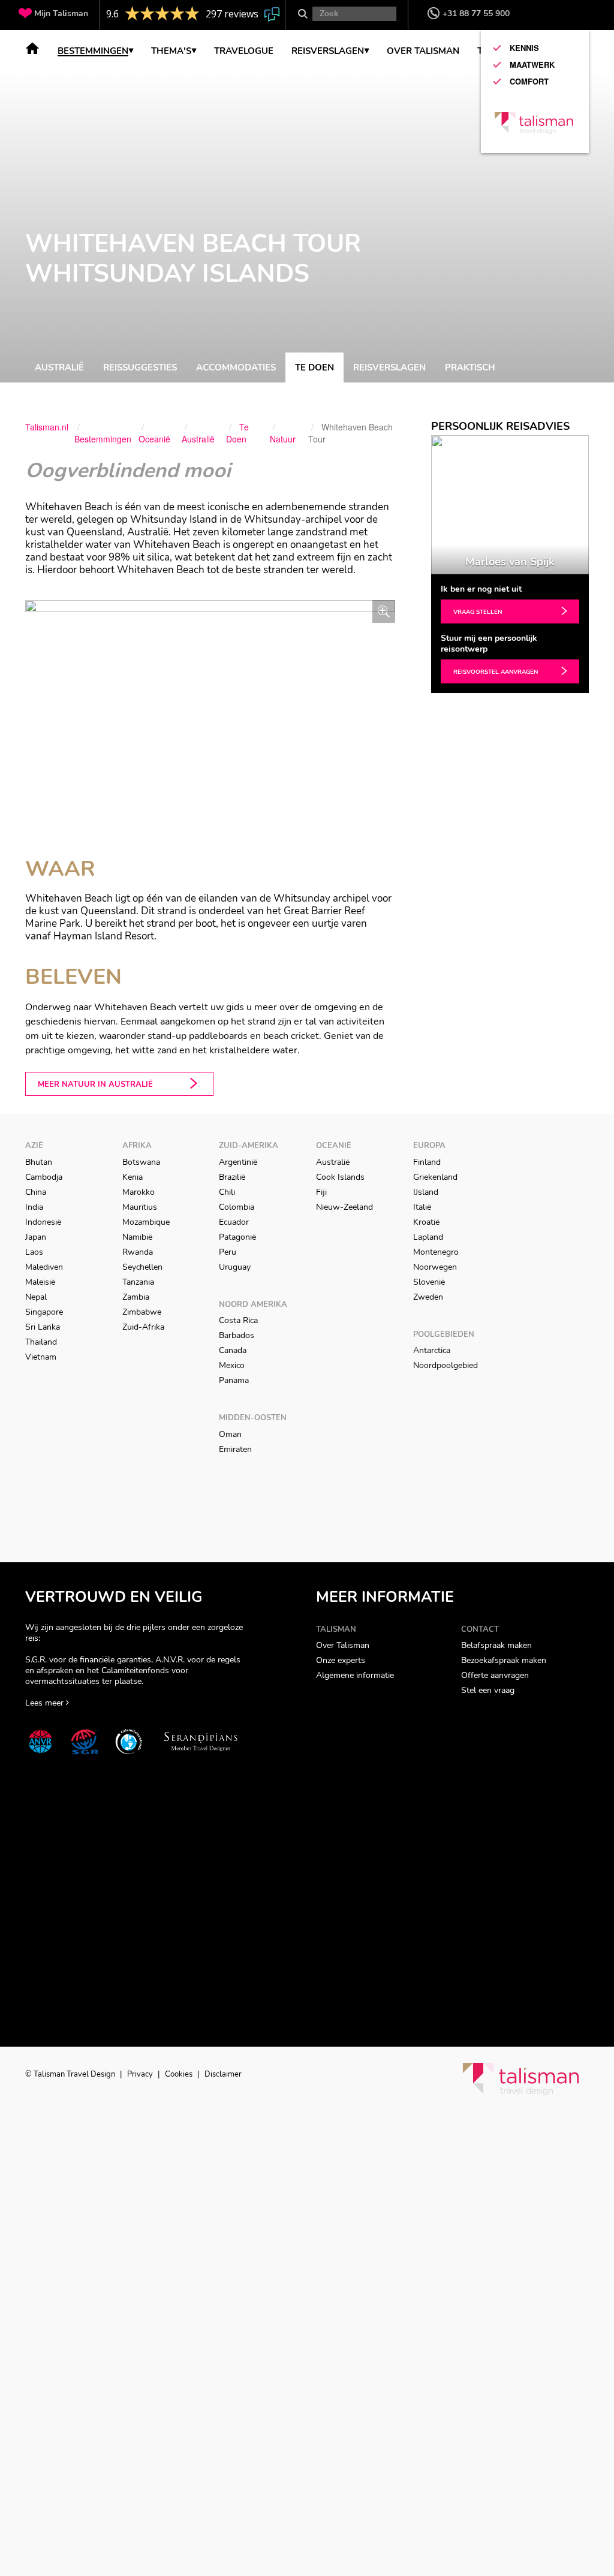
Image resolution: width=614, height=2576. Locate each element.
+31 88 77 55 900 (476, 13)
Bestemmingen (93, 52)
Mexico (232, 1365)
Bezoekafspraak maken (504, 1660)
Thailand (41, 1342)
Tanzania (138, 1282)
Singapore (44, 1312)
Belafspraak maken (496, 1645)
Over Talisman (343, 1645)
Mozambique (146, 1222)
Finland (427, 1162)
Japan (36, 1237)
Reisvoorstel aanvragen (496, 672)
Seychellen (142, 1267)
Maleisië (40, 1282)
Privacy (141, 2074)
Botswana (141, 1162)
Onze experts (341, 1660)
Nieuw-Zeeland (344, 1207)
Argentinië (238, 1162)
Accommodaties (236, 367)
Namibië (137, 1237)
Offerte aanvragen (495, 1675)
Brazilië (232, 1177)
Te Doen (314, 367)
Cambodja (44, 1177)
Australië (59, 367)
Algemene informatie (355, 1675)
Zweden (428, 1297)
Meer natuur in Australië (95, 1084)
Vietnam (41, 1357)
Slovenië (429, 1282)
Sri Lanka (43, 1327)
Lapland (428, 1237)
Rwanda (138, 1252)
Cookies (180, 2074)
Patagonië (237, 1237)
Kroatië (426, 1222)
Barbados (237, 1335)
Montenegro (436, 1252)
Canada (233, 1350)
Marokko (139, 1192)
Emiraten (235, 1449)
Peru (228, 1252)
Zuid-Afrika (143, 1327)
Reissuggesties (140, 367)
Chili (227, 1192)
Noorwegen (435, 1267)
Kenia (133, 1177)
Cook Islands (340, 1177)
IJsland (426, 1192)
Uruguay (235, 1267)
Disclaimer (223, 2074)
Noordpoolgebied (446, 1365)
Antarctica (432, 1350)
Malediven (44, 1267)
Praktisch (470, 367)
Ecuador (234, 1222)
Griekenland (435, 1177)
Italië (422, 1207)
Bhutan (39, 1162)
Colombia (237, 1207)
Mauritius (140, 1207)
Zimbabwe (142, 1312)
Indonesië (43, 1222)
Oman (230, 1434)
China (36, 1192)
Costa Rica (238, 1320)
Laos (34, 1252)
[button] (437, 505)
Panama (234, 1380)
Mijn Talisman (61, 13)
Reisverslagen (389, 367)
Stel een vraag (488, 1690)
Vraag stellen (478, 612)
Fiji (321, 1192)
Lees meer (46, 1703)
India (34, 1207)
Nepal (36, 1297)
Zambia (136, 1297)
